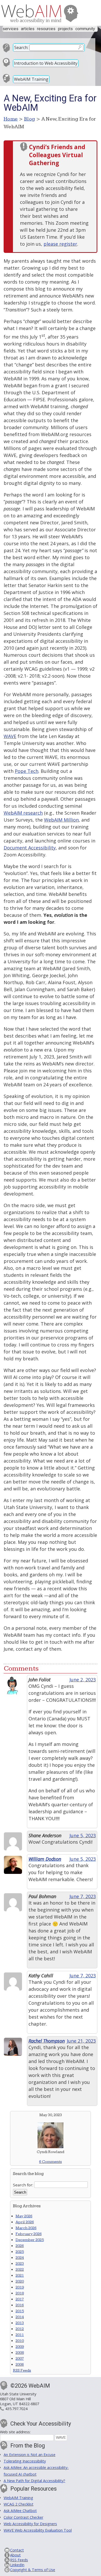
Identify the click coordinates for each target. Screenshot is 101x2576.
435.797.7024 (16, 2409)
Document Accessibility (30, 848)
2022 (20, 2270)
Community (85, 29)
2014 (20, 2317)
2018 (20, 2293)
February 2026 (29, 2234)
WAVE (10, 736)
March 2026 (26, 2228)
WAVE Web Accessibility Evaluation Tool (38, 2530)
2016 (20, 2305)
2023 (20, 2264)
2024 (20, 2258)
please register (60, 244)
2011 (20, 2335)
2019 (20, 2287)
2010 (20, 2341)
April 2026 (25, 2222)
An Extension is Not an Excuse (30, 2455)
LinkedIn (17, 2565)
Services (10, 29)
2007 (20, 2359)
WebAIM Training (31, 79)
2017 (20, 2299)
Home (11, 119)
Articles (28, 29)
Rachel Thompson (47, 2041)
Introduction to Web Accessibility (46, 63)
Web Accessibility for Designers (30, 2524)
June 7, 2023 (83, 1896)
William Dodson (45, 1859)
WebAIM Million (61, 820)
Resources (46, 29)
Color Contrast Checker (23, 2517)
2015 (20, 2311)
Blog (30, 119)
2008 (20, 2353)
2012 (20, 2329)
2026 (20, 2246)
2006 (20, 2365)
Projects (65, 29)
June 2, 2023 (83, 1680)
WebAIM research (23, 813)
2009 (20, 2347)
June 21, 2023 (81, 2041)
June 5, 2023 (83, 1835)
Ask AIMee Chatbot (20, 2511)
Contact (17, 2550)
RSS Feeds (22, 2370)
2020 (20, 2281)
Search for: (23, 2185)
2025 (20, 2252)
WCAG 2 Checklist (19, 2504)
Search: (21, 47)
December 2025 (30, 2240)
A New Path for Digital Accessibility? (34, 2481)
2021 (20, 2276)
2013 (20, 2323)
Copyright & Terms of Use (33, 2570)
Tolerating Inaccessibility (25, 2461)
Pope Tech (27, 771)
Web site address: (15, 2432)
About (15, 2555)
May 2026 (24, 2216)
